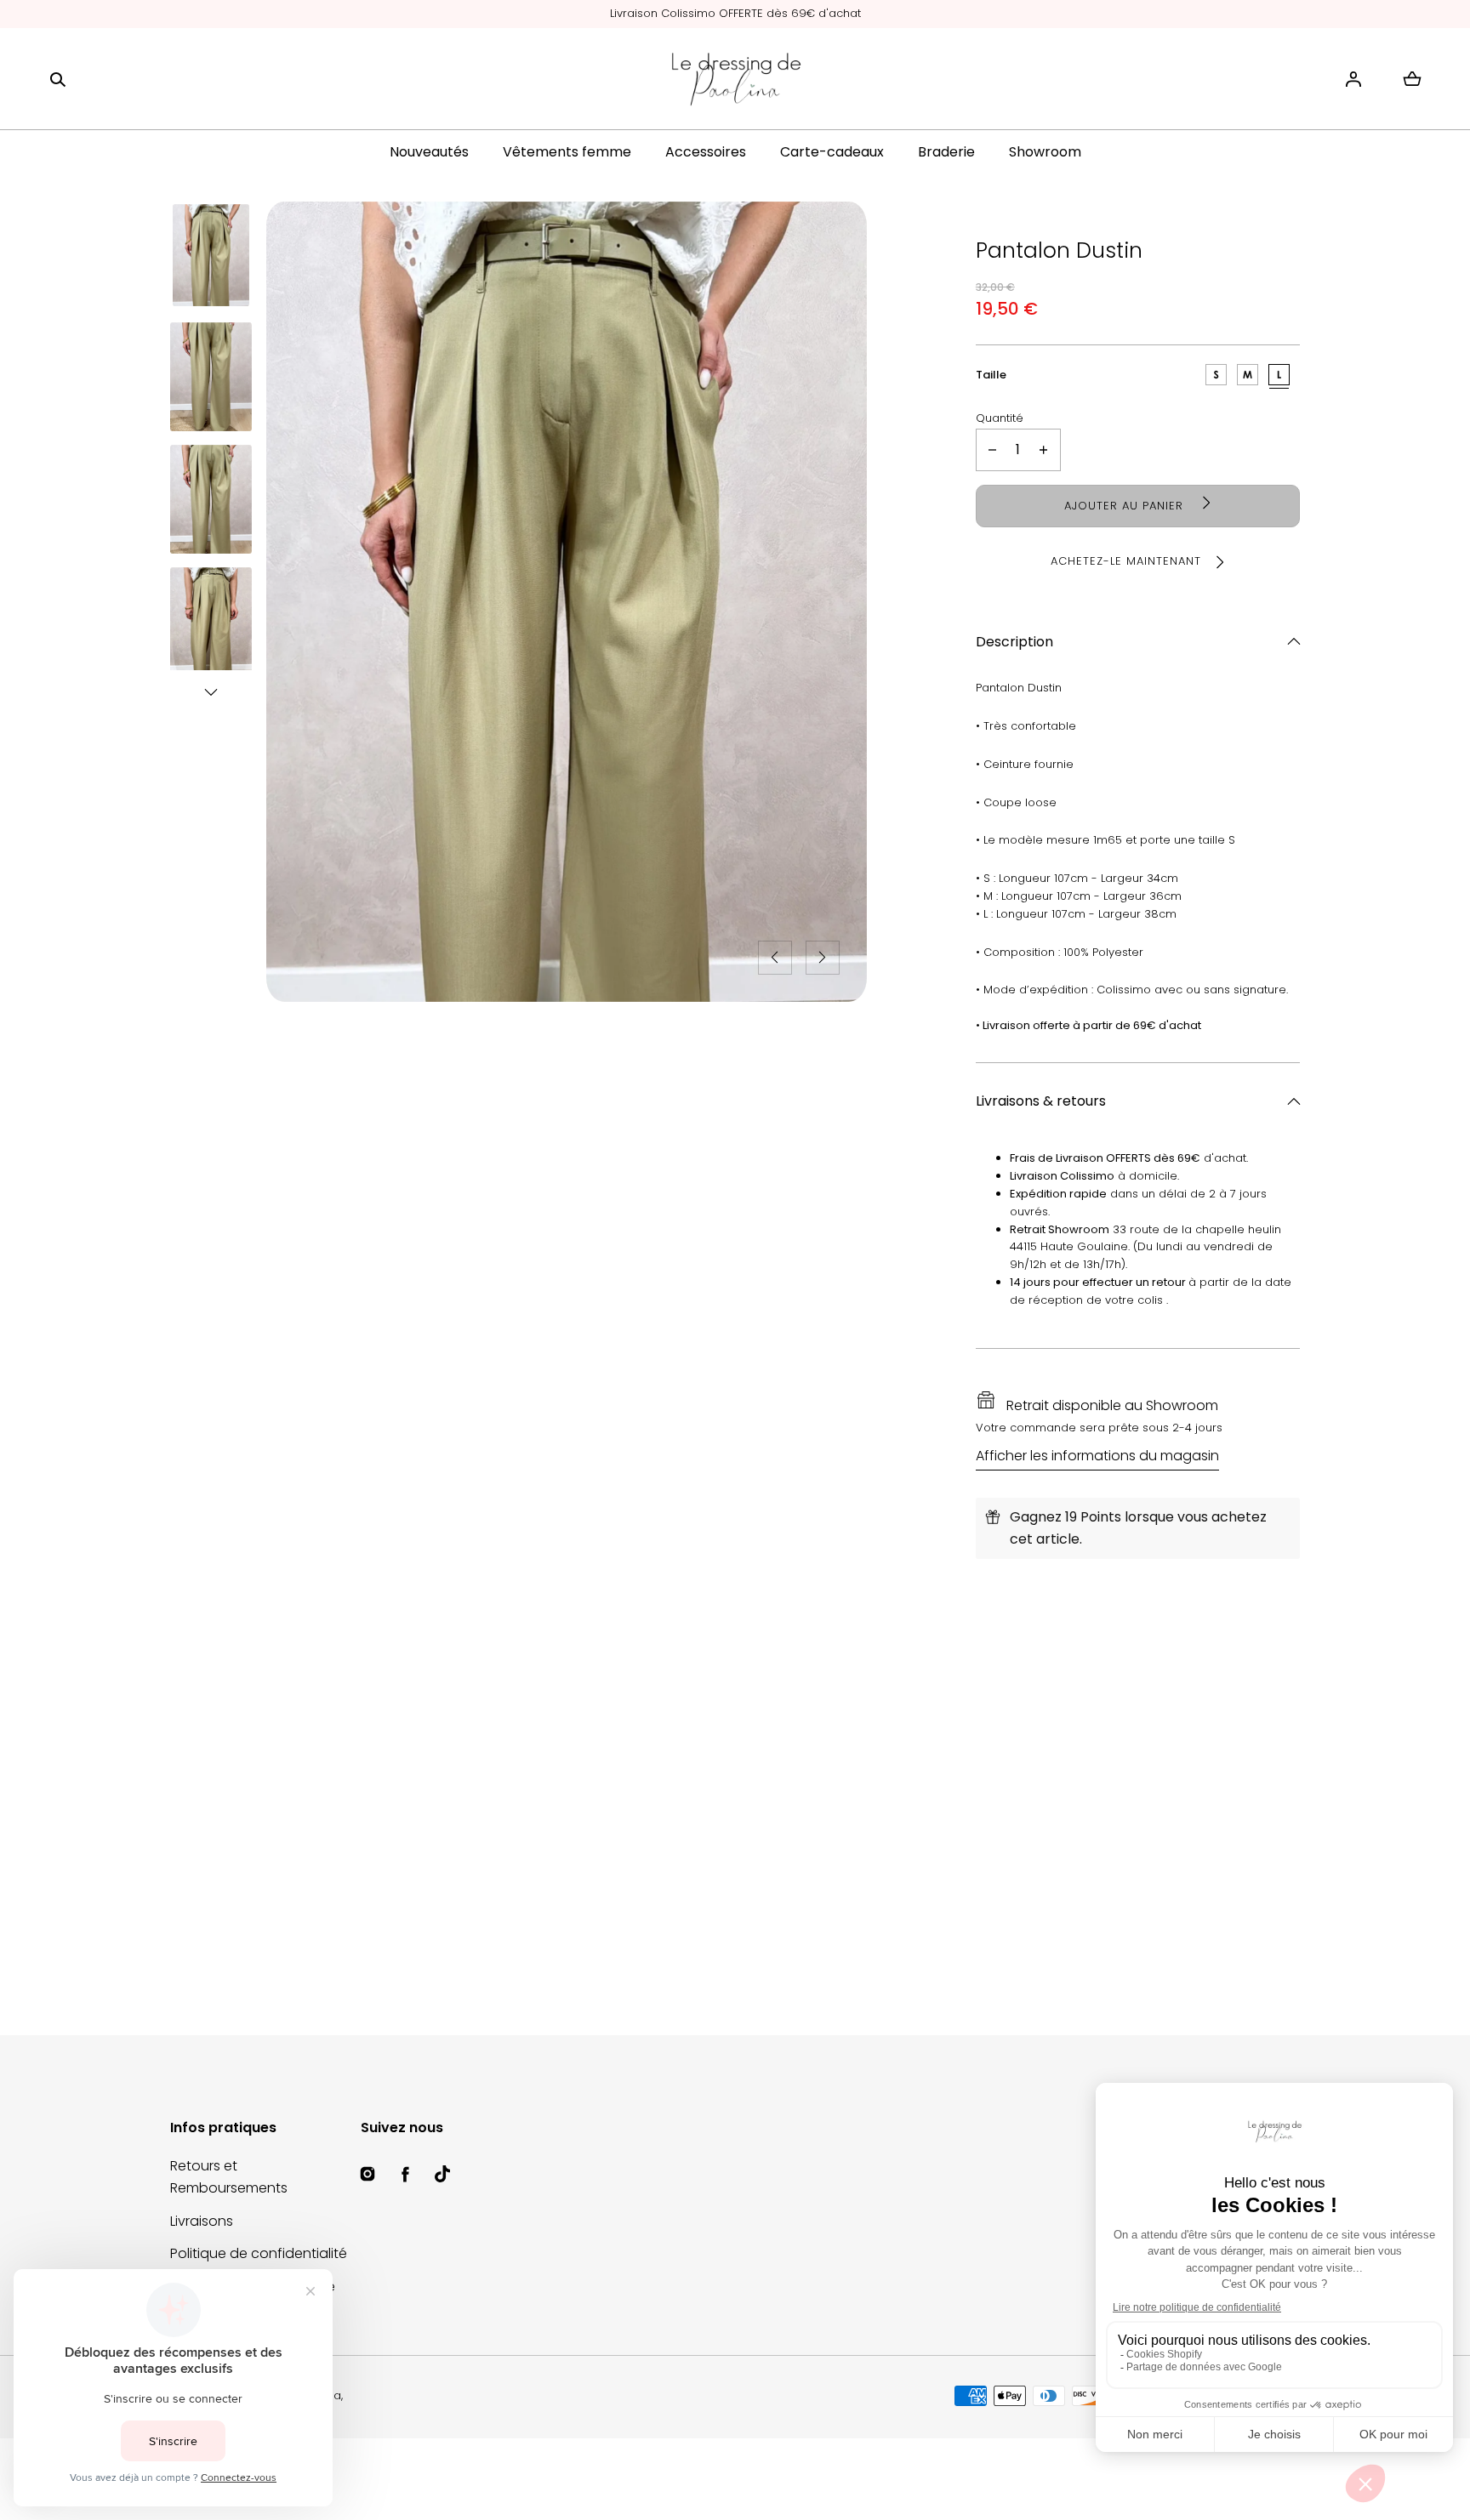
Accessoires (706, 152)
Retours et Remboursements (229, 2177)
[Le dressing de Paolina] (735, 79)
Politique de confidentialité (259, 2253)
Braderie (946, 152)
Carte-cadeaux (832, 152)
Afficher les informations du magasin (1097, 1456)
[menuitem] (211, 255)
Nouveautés (429, 152)
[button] (58, 79)
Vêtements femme (567, 152)
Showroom (1045, 152)
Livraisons (202, 2221)
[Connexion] (1353, 79)
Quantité (1000, 418)
